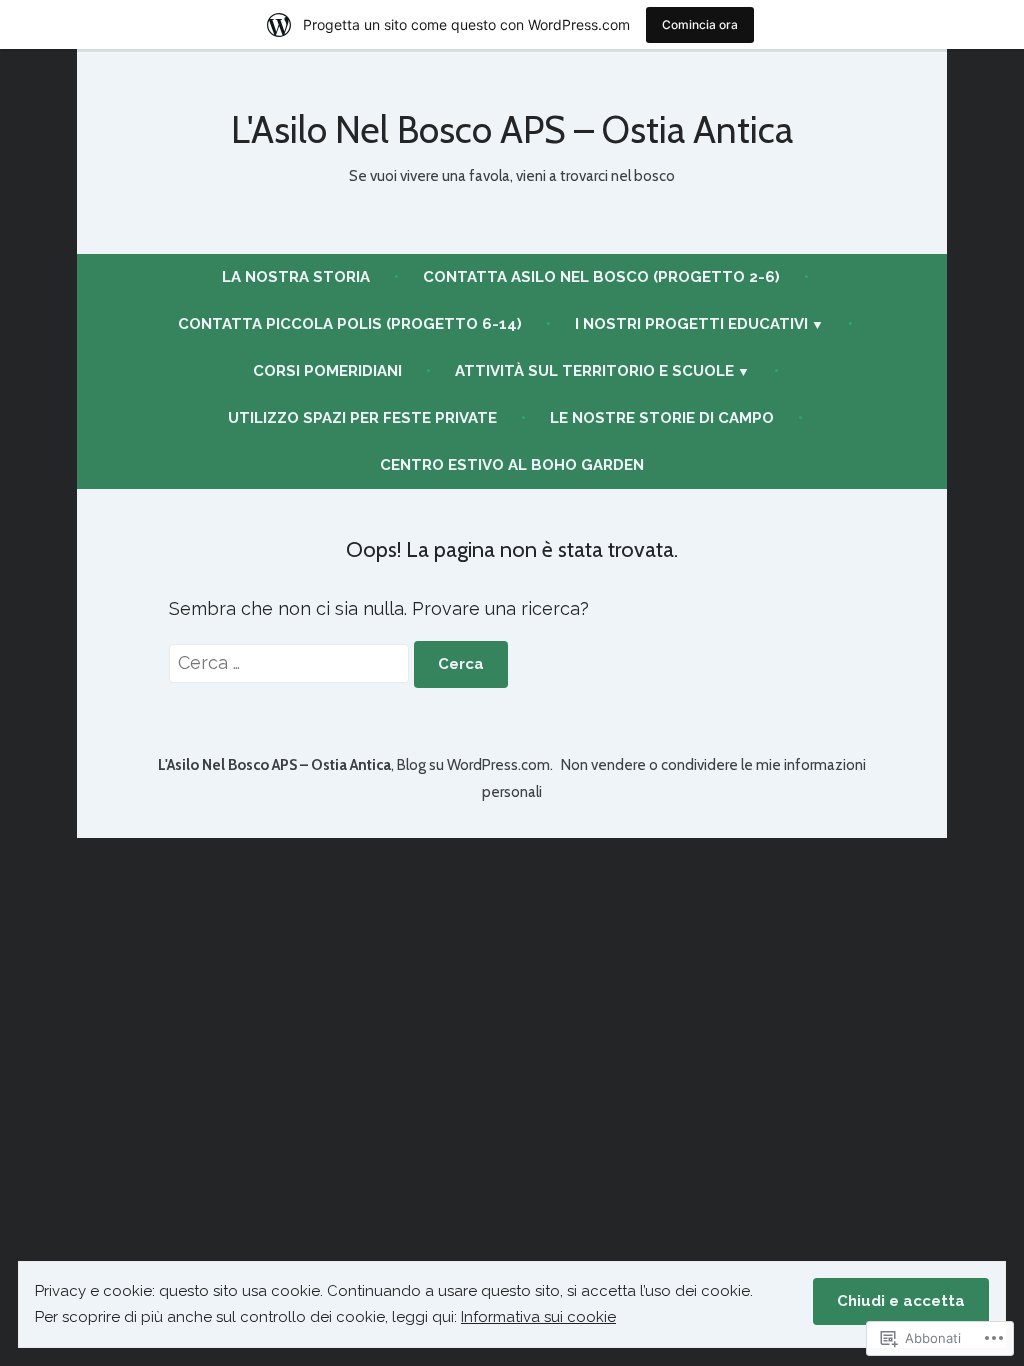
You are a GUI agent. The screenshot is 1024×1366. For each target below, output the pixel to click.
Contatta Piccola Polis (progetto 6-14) (350, 324)
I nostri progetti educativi (691, 324)
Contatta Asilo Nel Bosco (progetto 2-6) (601, 277)
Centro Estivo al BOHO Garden (512, 465)
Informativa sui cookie (538, 1317)
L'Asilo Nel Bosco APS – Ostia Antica (512, 129)
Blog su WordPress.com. (475, 765)
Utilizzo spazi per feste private (362, 418)
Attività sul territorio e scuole (594, 371)
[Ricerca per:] (291, 662)
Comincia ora (700, 24)
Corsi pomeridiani (327, 371)
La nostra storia (296, 277)
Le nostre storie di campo (662, 418)
